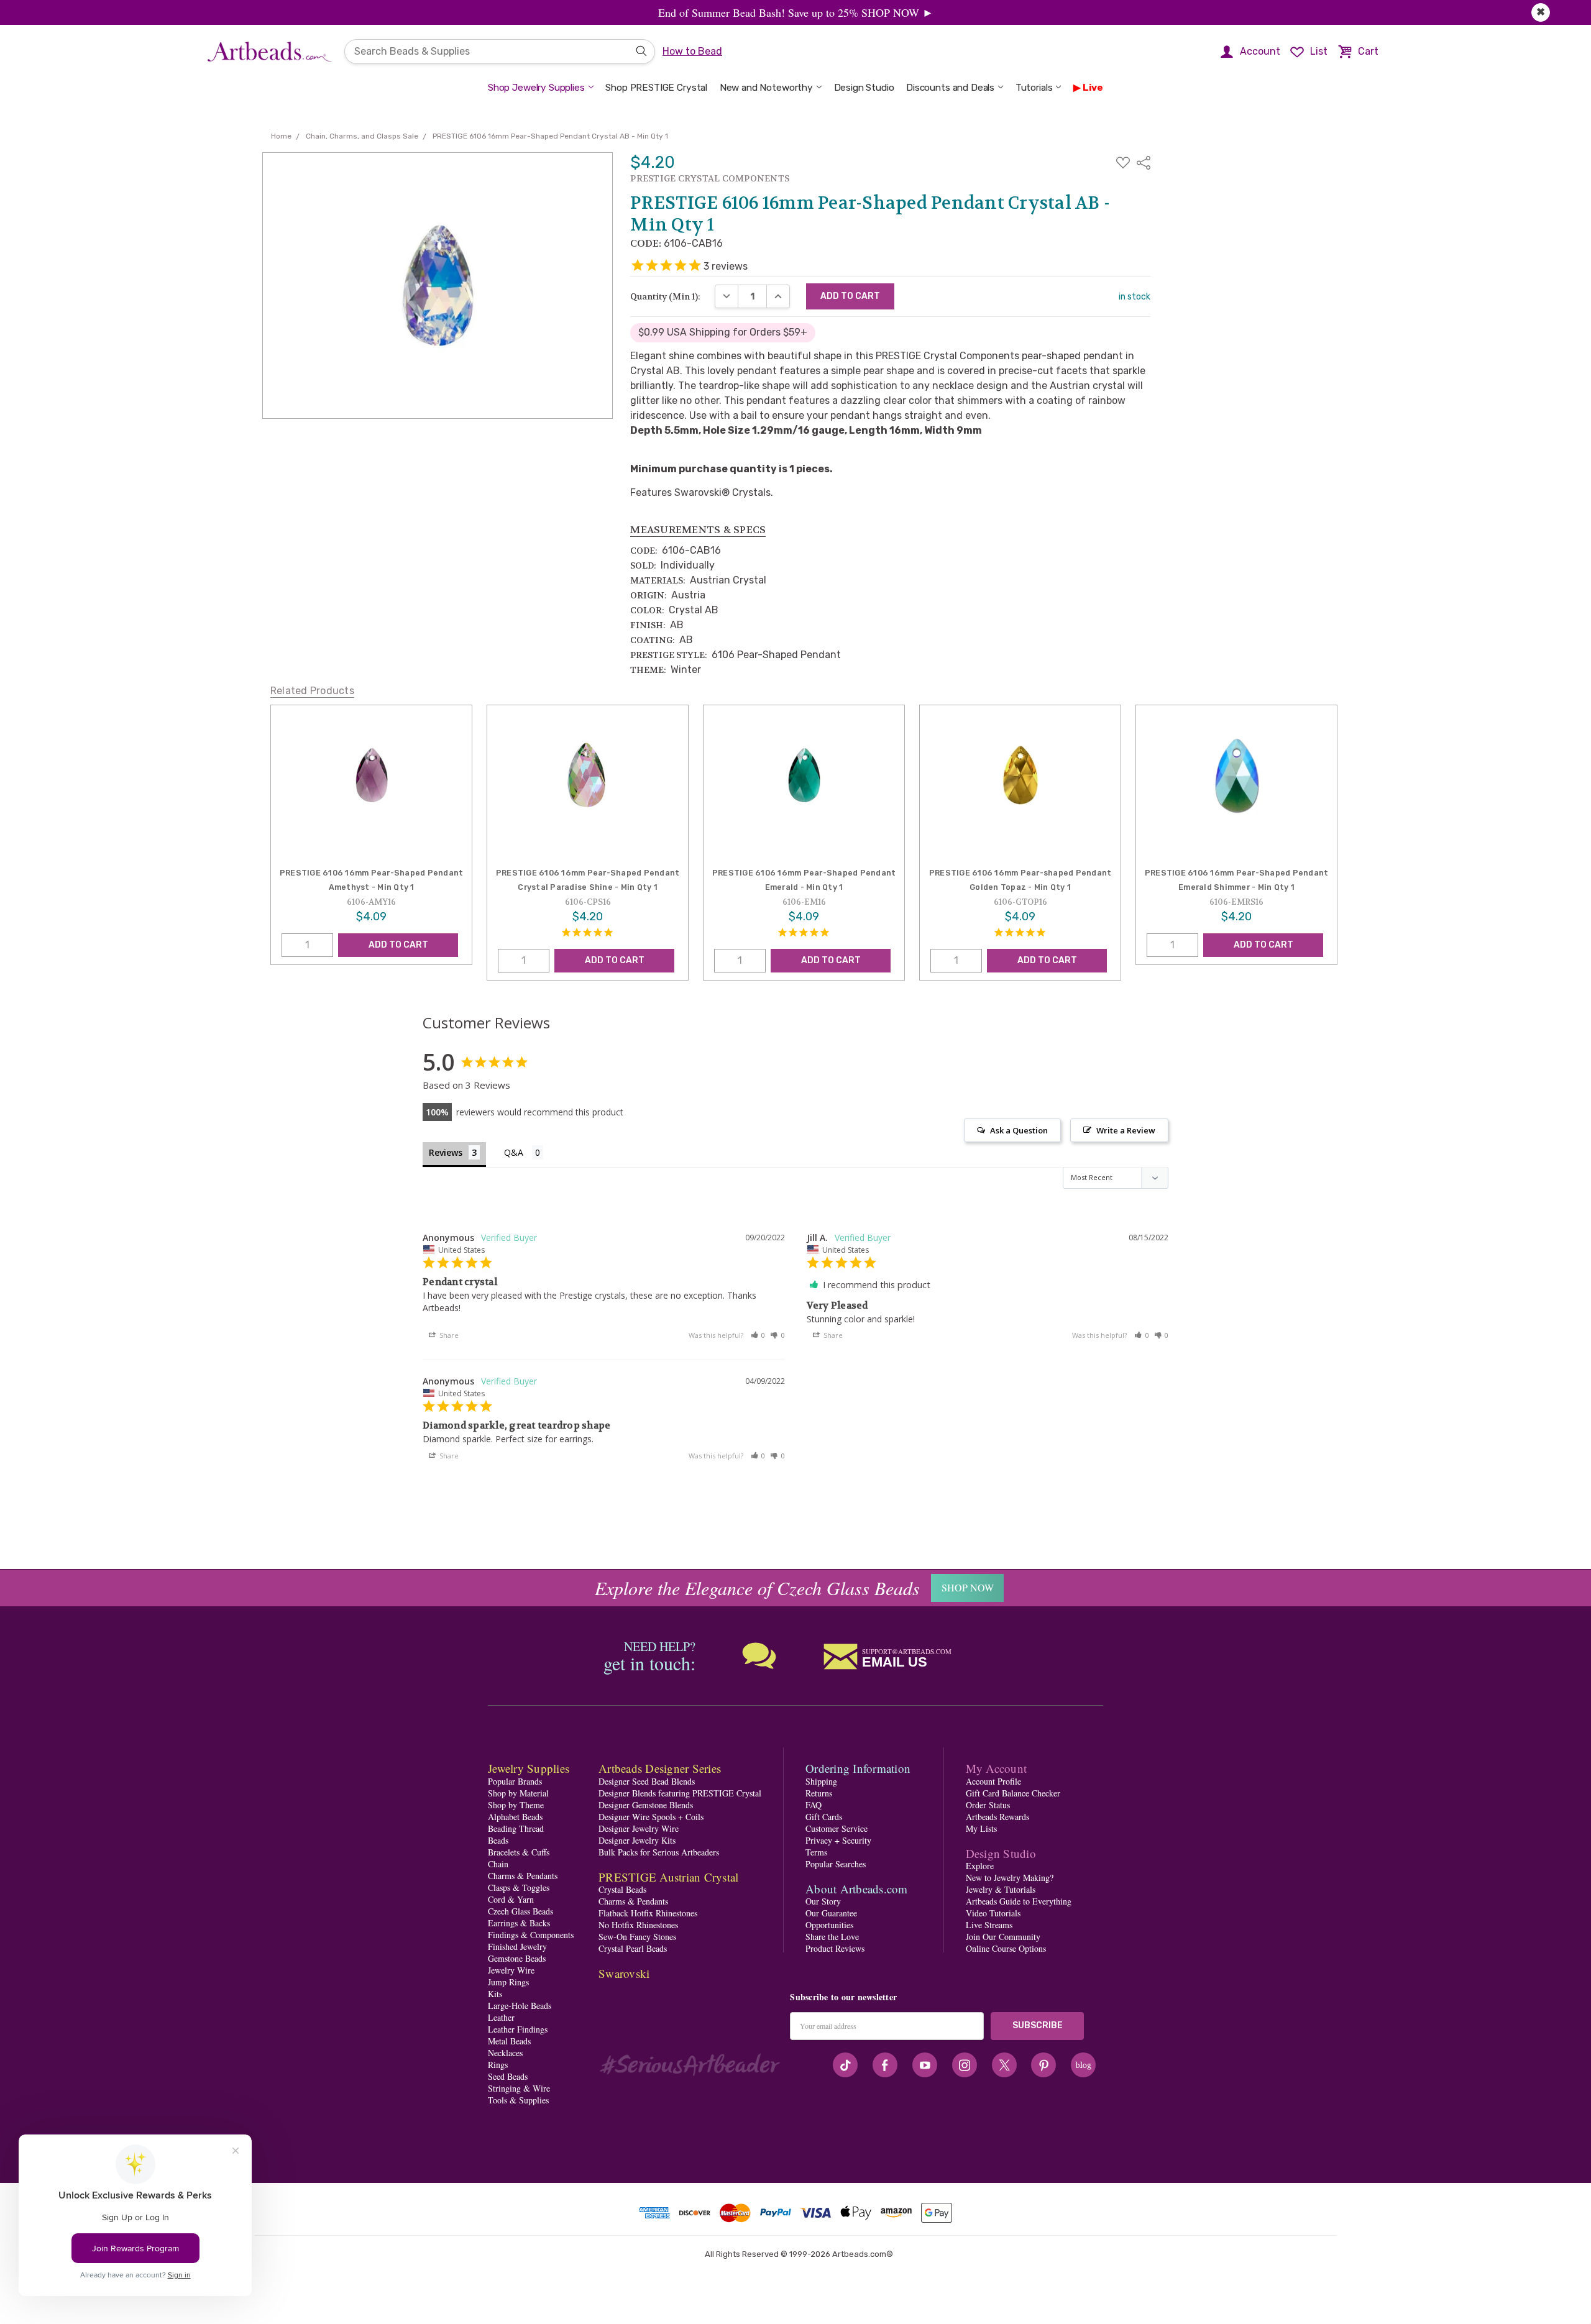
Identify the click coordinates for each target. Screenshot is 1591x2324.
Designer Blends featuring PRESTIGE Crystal (680, 1793)
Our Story (823, 1901)
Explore (980, 1866)
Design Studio (864, 88)
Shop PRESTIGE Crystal (656, 88)
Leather (501, 2017)
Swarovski (624, 1973)
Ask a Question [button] (1019, 1130)
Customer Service (837, 1828)
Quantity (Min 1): (665, 296)
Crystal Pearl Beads (633, 1948)
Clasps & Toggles (519, 1887)
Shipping (821, 1781)
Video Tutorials (993, 1913)
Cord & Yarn (511, 1899)
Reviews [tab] (446, 1152)
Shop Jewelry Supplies (536, 88)
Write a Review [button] (1126, 1130)
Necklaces (505, 2053)
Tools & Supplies (518, 2100)
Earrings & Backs (519, 1923)
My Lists (981, 1828)
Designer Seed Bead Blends (647, 1781)
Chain (498, 1864)
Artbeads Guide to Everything (1019, 1901)
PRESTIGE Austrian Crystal (668, 1877)
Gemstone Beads (517, 1958)
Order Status (988, 1805)
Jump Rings (508, 1982)
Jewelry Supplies (529, 1768)
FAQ (814, 1805)
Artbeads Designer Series (660, 1768)
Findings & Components (531, 1935)
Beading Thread (516, 1828)
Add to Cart (398, 945)
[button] (758, 1335)
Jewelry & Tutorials (1001, 1889)
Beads (498, 1840)
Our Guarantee (831, 1913)
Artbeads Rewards (997, 1817)
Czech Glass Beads (520, 1911)
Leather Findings (518, 2029)
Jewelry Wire (511, 1970)
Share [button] (448, 1335)
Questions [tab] (524, 1154)
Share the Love (832, 1937)
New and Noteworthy (766, 88)
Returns (819, 1793)
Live (1093, 88)
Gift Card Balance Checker (1013, 1793)
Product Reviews (835, 1948)
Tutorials (1034, 88)
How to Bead (692, 51)
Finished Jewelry (517, 1947)
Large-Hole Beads (520, 2006)
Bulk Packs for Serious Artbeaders (659, 1852)
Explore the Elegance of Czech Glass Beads (757, 1588)
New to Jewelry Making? (1010, 1878)
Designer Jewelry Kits (637, 1840)
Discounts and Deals (950, 88)
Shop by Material (518, 1793)
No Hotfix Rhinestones (638, 1925)
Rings (498, 2065)
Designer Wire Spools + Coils (651, 1817)
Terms (816, 1852)
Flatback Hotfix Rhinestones (648, 1913)
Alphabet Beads (515, 1817)
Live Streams (989, 1925)
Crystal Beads (622, 1889)
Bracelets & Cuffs (519, 1852)
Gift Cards (824, 1817)
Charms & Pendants (523, 1876)
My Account (997, 1768)
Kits (495, 1994)
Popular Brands (515, 1781)
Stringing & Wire (519, 2088)
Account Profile (993, 1781)
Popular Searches (836, 1864)
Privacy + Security (838, 1840)
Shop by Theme (516, 1805)
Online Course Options (1006, 1948)
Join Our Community (1003, 1937)
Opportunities (829, 1925)
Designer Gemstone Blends (646, 1805)
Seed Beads (508, 2076)
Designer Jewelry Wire (639, 1828)
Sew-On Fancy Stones (637, 1937)
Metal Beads (509, 2041)
